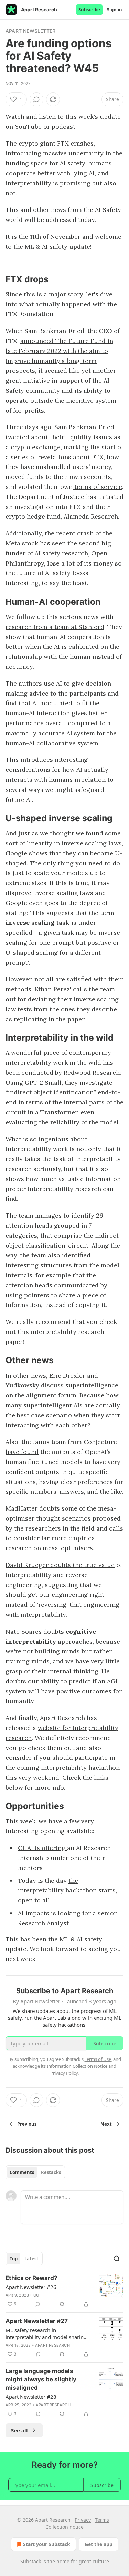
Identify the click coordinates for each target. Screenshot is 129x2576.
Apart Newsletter (30, 31)
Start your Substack (47, 2544)
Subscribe (89, 10)
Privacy (83, 2520)
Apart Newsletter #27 (37, 2321)
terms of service (97, 487)
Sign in (115, 10)
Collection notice (64, 2527)
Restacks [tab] (51, 2172)
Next (106, 2124)
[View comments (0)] (36, 99)
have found (22, 1452)
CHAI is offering (42, 1848)
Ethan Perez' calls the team (74, 989)
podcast (63, 126)
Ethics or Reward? (31, 2278)
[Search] (117, 2259)
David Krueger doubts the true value (60, 1565)
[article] (64, 2291)
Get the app (99, 2544)
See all (19, 2430)
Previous (27, 2124)
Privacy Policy (64, 2073)
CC (36, 2295)
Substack (31, 2561)
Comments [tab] (22, 2172)
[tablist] (35, 2172)
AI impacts (34, 1913)
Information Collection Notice (77, 2066)
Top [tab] (14, 2259)
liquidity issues (89, 437)
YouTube (28, 126)
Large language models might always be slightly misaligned (41, 2379)
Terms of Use (98, 2059)
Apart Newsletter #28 (31, 2397)
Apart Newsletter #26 (31, 2287)
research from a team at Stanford (55, 627)
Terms (102, 2520)
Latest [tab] (31, 2259)
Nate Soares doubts (36, 1631)
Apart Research (52, 2345)
